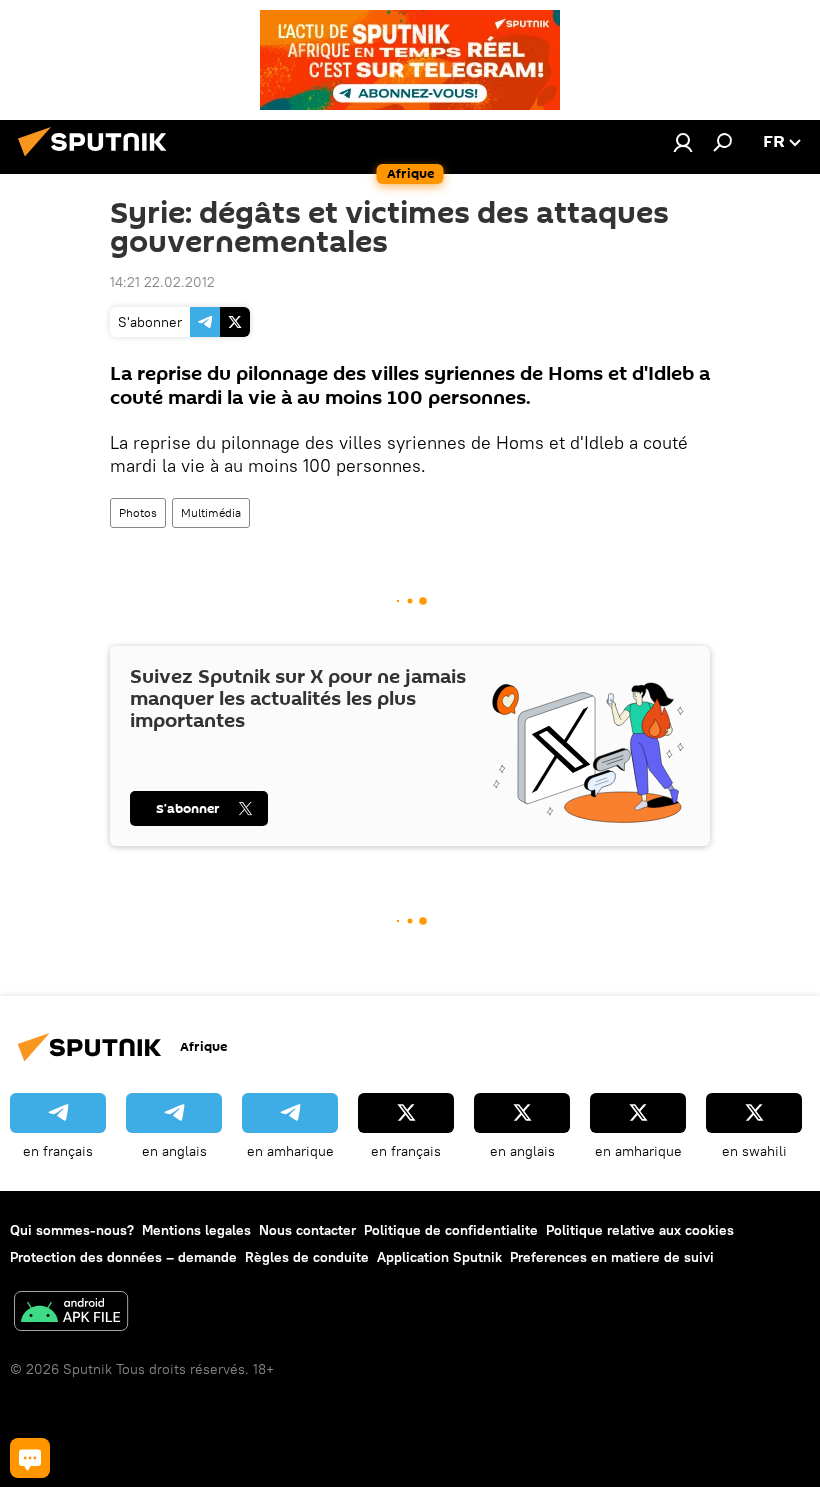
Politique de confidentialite (451, 1230)
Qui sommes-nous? (72, 1230)
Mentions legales (196, 1230)
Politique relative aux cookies (640, 1230)
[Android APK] (71, 1313)
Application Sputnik (439, 1257)
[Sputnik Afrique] (98, 159)
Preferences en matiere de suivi (612, 1257)
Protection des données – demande (123, 1257)
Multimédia (211, 512)
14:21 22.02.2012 (162, 282)
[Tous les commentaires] (30, 1458)
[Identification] (683, 142)
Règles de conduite (307, 1257)
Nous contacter (307, 1230)
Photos (138, 512)
